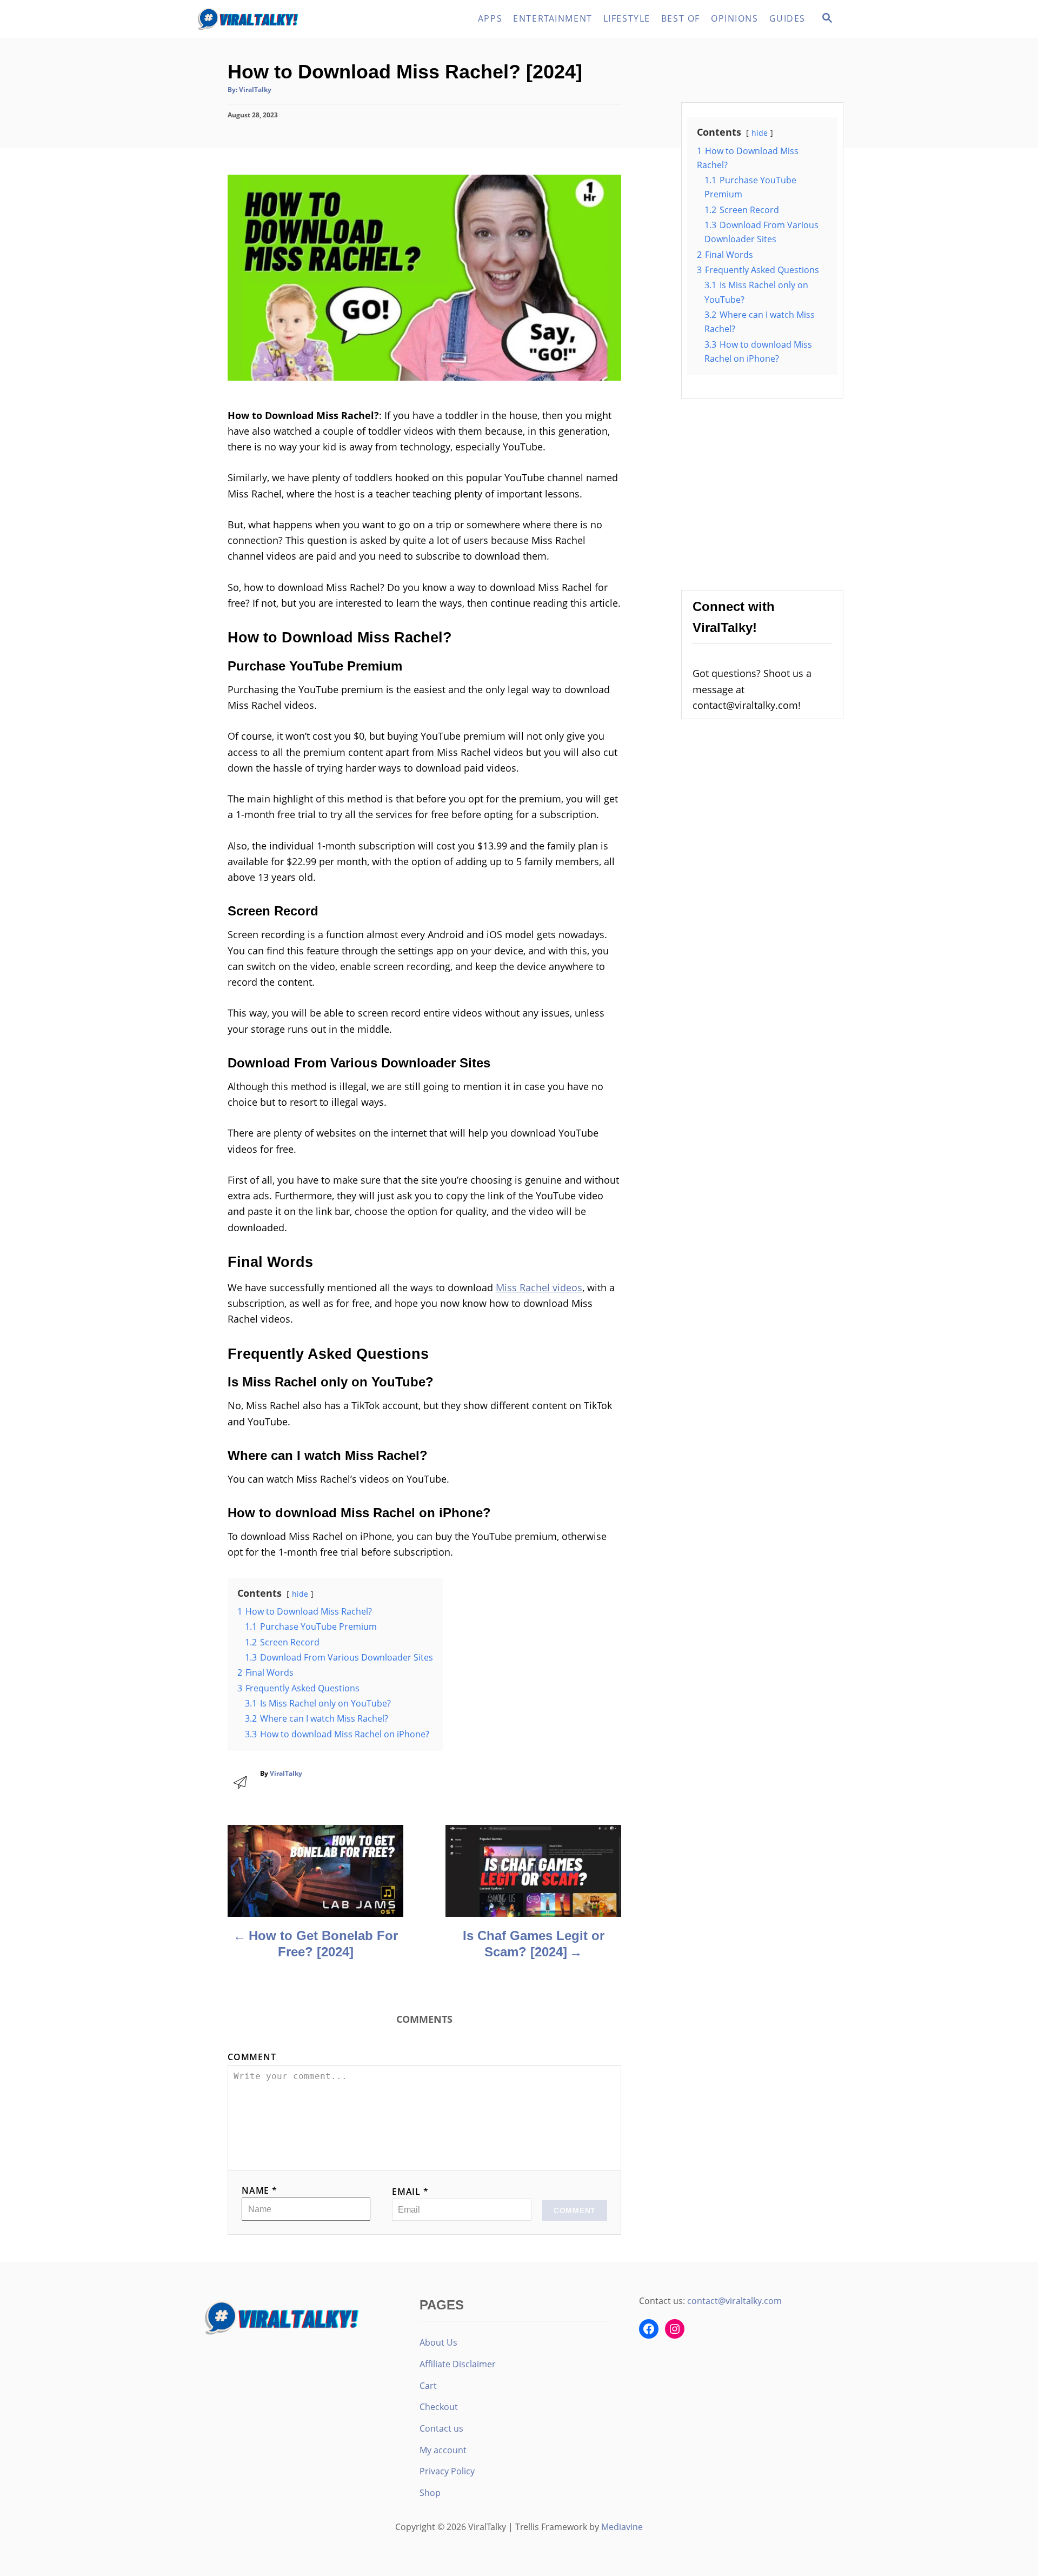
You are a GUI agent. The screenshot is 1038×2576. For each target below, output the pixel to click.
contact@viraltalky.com (734, 2301)
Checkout (439, 2407)
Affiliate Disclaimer (458, 2364)
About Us (438, 2342)
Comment (252, 2057)
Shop (430, 2493)
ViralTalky (255, 89)
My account (443, 2450)
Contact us (441, 2428)
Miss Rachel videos (539, 1287)
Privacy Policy (447, 2471)
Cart (428, 2386)
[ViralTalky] (292, 19)
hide (300, 1594)
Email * (410, 2192)
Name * (259, 2190)
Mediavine (622, 2527)
